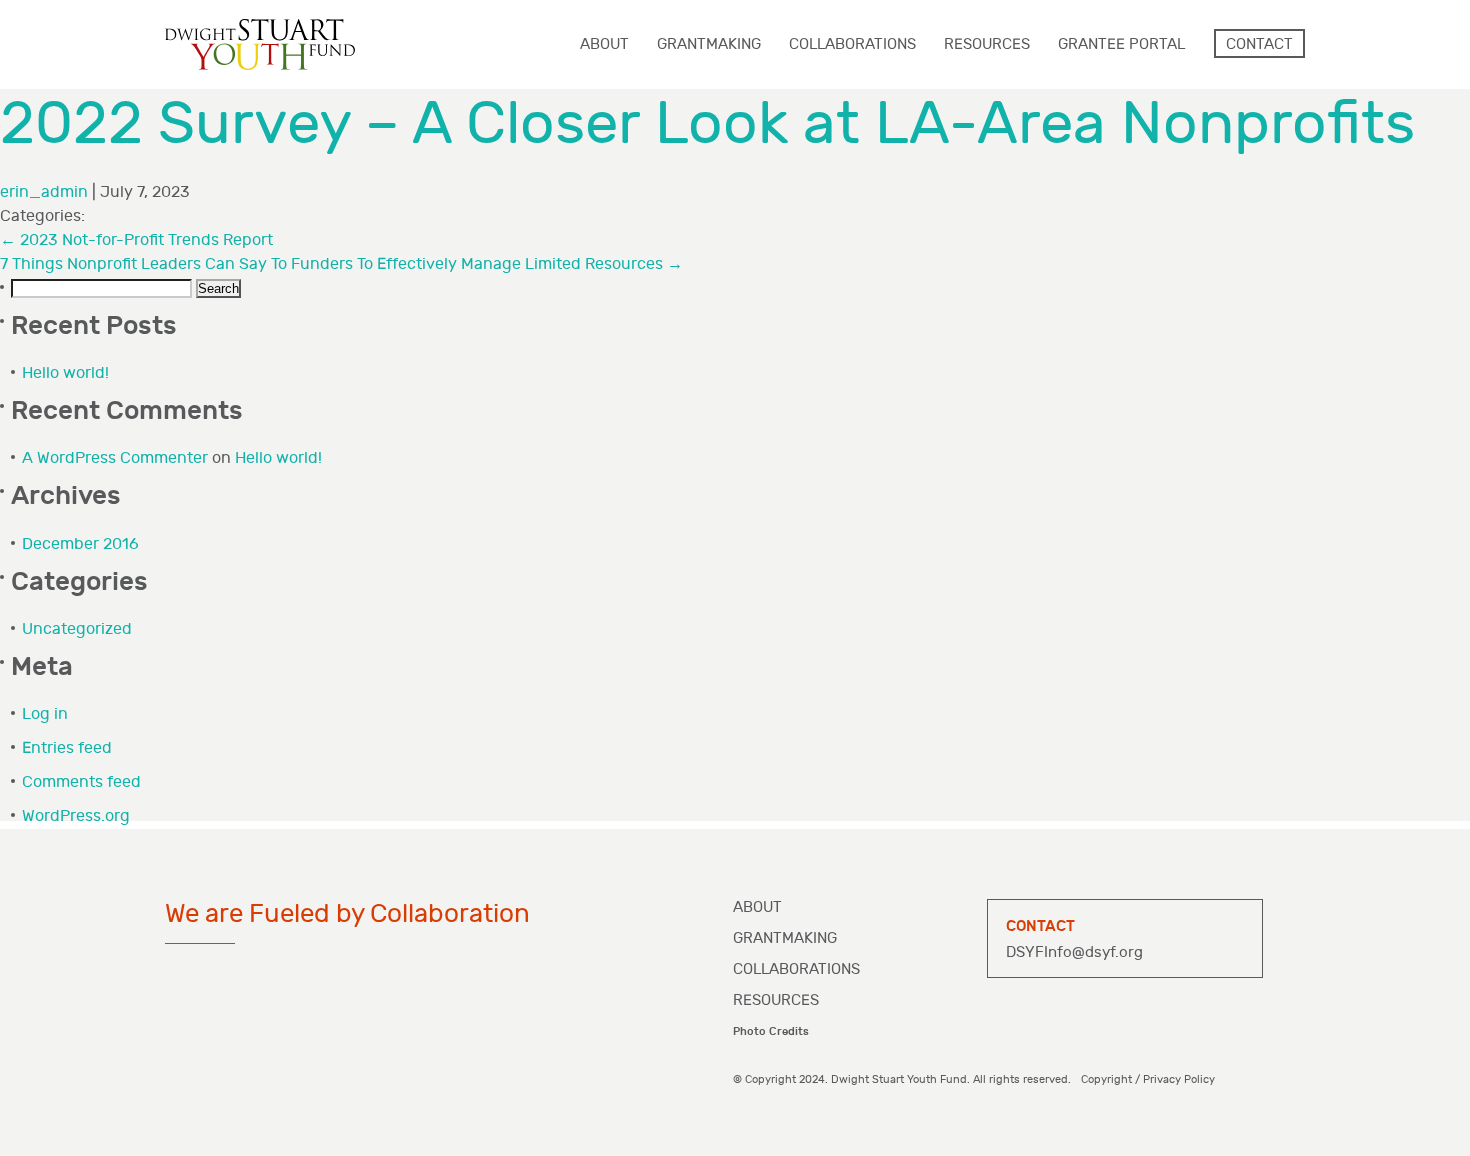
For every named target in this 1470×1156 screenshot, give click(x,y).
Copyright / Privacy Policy (1148, 1079)
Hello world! (65, 373)
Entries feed (67, 748)
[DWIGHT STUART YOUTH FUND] (260, 44)
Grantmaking (785, 938)
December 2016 (80, 544)
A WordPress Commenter (115, 458)
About (757, 907)
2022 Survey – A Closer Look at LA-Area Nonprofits (707, 124)
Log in (45, 714)
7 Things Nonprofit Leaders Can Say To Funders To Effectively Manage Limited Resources (341, 264)
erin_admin (44, 192)
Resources (776, 1000)
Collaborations (796, 969)
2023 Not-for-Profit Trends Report (136, 240)
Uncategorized (77, 629)
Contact (1259, 44)
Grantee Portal (1121, 44)
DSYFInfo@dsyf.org (1074, 952)
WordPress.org (76, 816)
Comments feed (81, 782)
